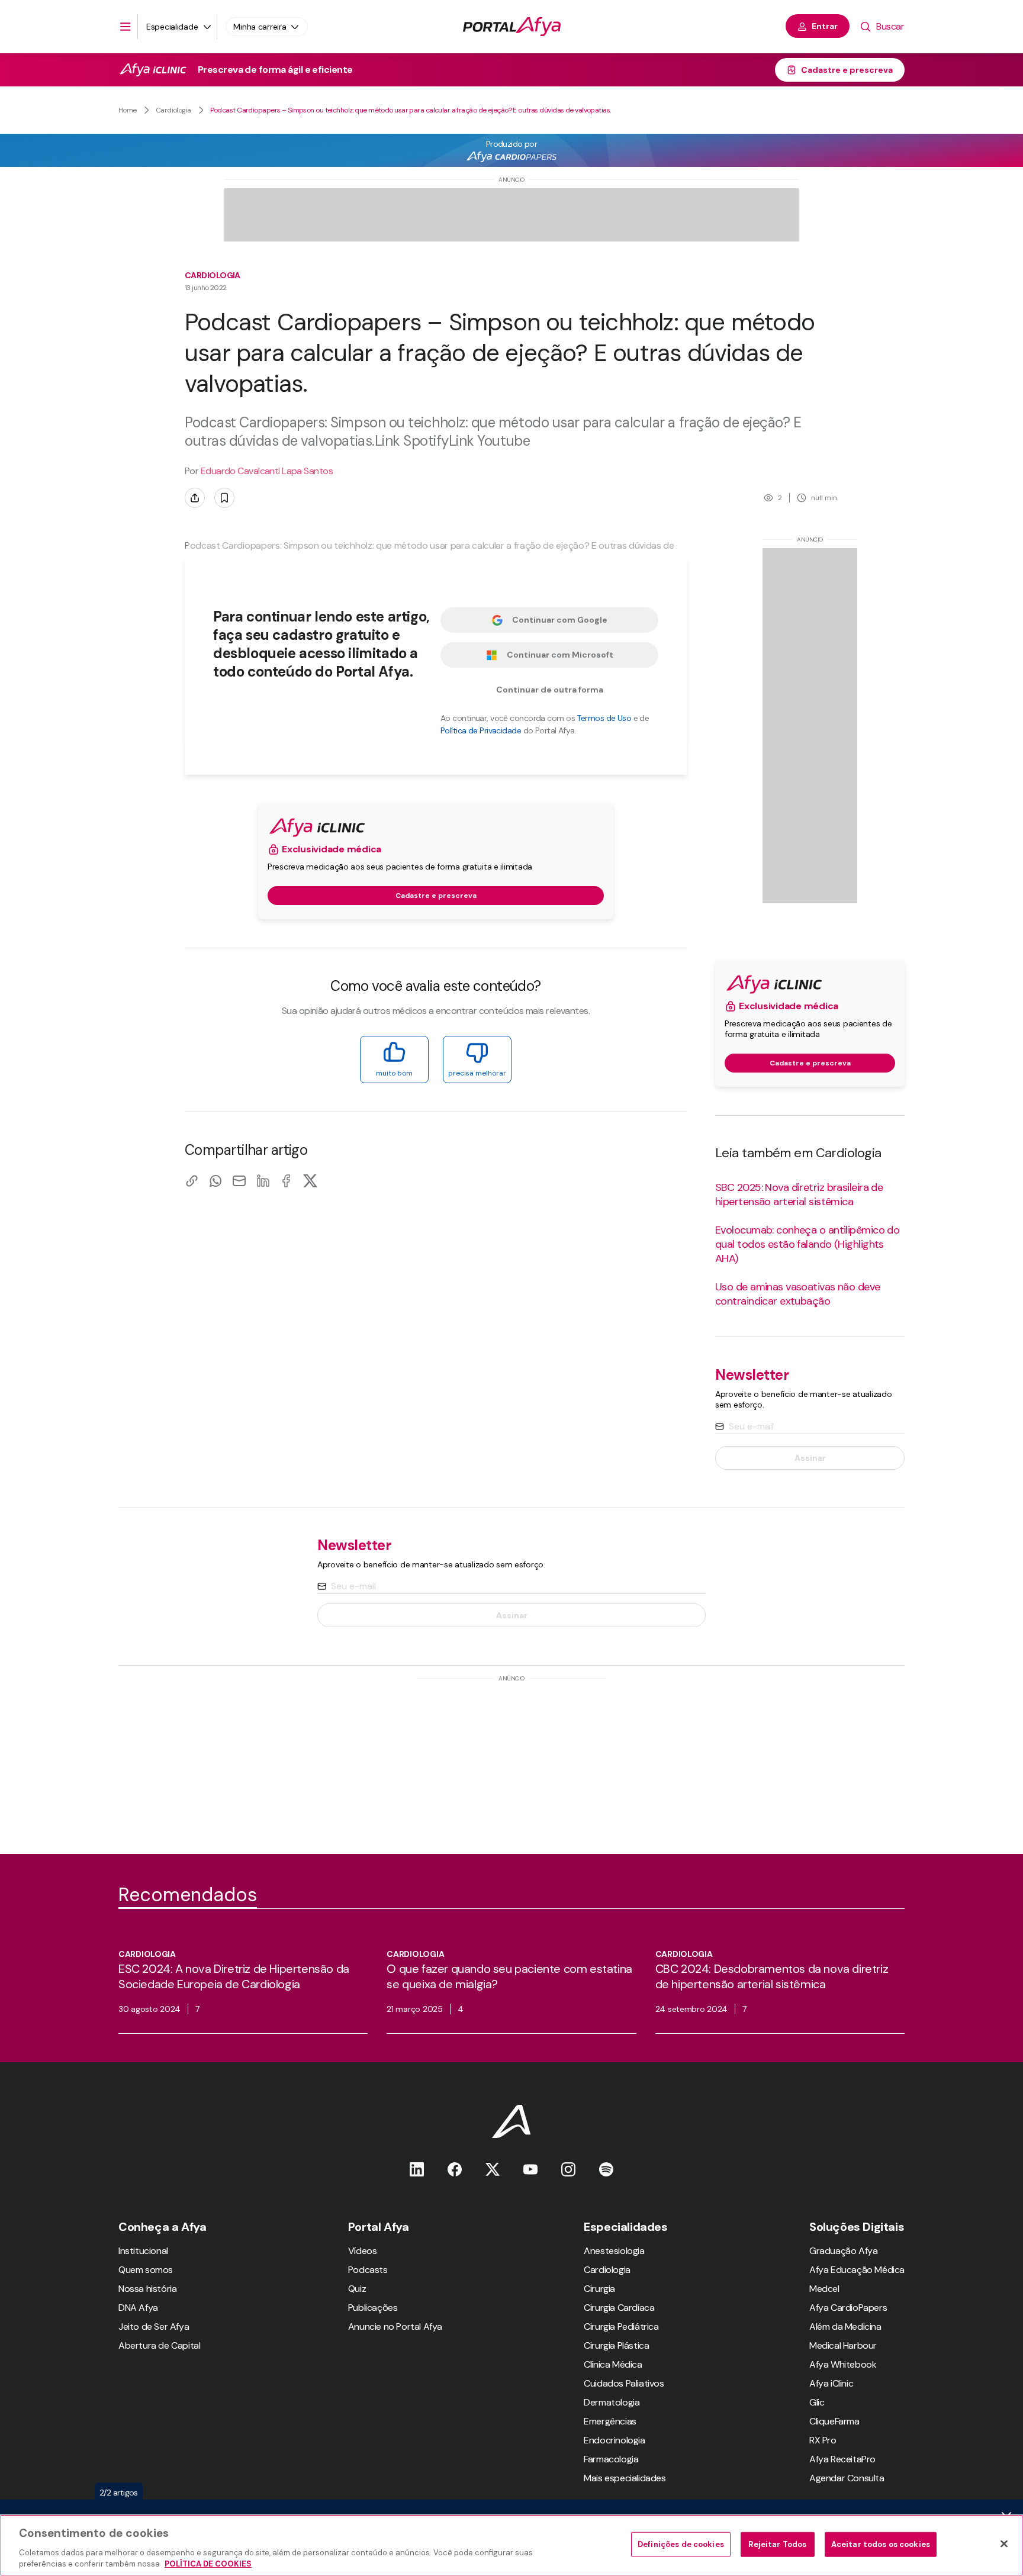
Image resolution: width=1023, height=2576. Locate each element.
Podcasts (368, 2270)
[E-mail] (239, 1181)
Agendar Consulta (847, 2478)
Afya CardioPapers (848, 2308)
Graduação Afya (843, 2251)
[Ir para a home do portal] (512, 27)
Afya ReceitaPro (842, 2459)
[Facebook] (287, 1181)
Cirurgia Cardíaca (619, 2308)
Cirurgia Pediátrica (621, 2327)
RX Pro (823, 2440)
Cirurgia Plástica (616, 2345)
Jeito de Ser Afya (154, 2327)
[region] (511, 2545)
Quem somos (146, 2270)
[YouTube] (530, 2169)
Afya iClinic (831, 2383)
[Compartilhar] (195, 498)
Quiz (357, 2289)
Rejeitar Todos (777, 2544)
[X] (310, 1181)
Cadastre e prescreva (847, 70)
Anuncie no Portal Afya (395, 2327)
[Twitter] (493, 2169)
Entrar (825, 26)
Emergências (610, 2421)
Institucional (143, 2251)
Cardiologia (173, 110)
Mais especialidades (625, 2478)
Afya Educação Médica (857, 2270)
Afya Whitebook (843, 2364)
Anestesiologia (614, 2251)
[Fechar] (1004, 2544)
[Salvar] (224, 498)
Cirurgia (599, 2289)
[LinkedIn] (263, 1181)
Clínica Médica (613, 2364)
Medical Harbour (843, 2345)
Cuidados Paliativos (624, 2383)
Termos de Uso (604, 718)
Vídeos (363, 2251)
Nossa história (147, 2289)
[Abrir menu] (126, 27)
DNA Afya (138, 2308)
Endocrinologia (614, 2440)
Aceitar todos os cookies (881, 2544)
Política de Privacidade (481, 730)
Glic (817, 2402)
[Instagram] (568, 2169)
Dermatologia (612, 2402)
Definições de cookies (681, 2544)
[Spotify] (606, 2169)
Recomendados (188, 1895)
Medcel (824, 2289)
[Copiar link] (192, 1181)
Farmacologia (611, 2459)
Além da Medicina (845, 2327)
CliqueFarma (834, 2421)
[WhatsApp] (215, 1181)
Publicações (373, 2308)
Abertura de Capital (159, 2345)
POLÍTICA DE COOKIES (208, 2564)
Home (128, 110)
